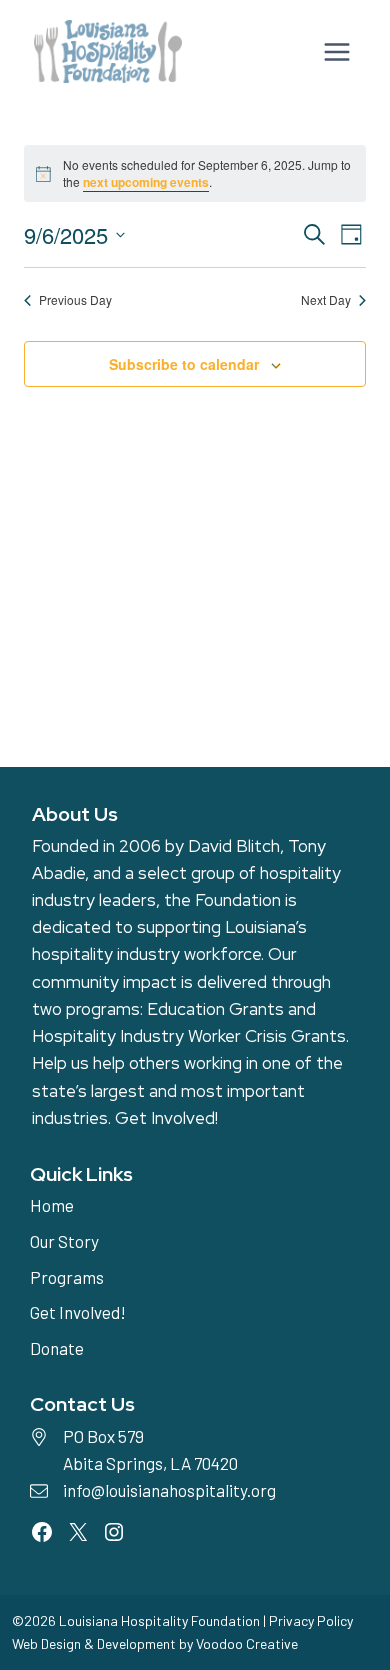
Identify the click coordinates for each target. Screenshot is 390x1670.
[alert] (195, 173)
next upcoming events (146, 182)
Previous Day (75, 300)
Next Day (326, 300)
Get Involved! (166, 1118)
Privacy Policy (311, 1620)
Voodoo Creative (247, 1643)
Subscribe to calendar (184, 364)
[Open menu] (334, 51)
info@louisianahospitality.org (169, 1490)
